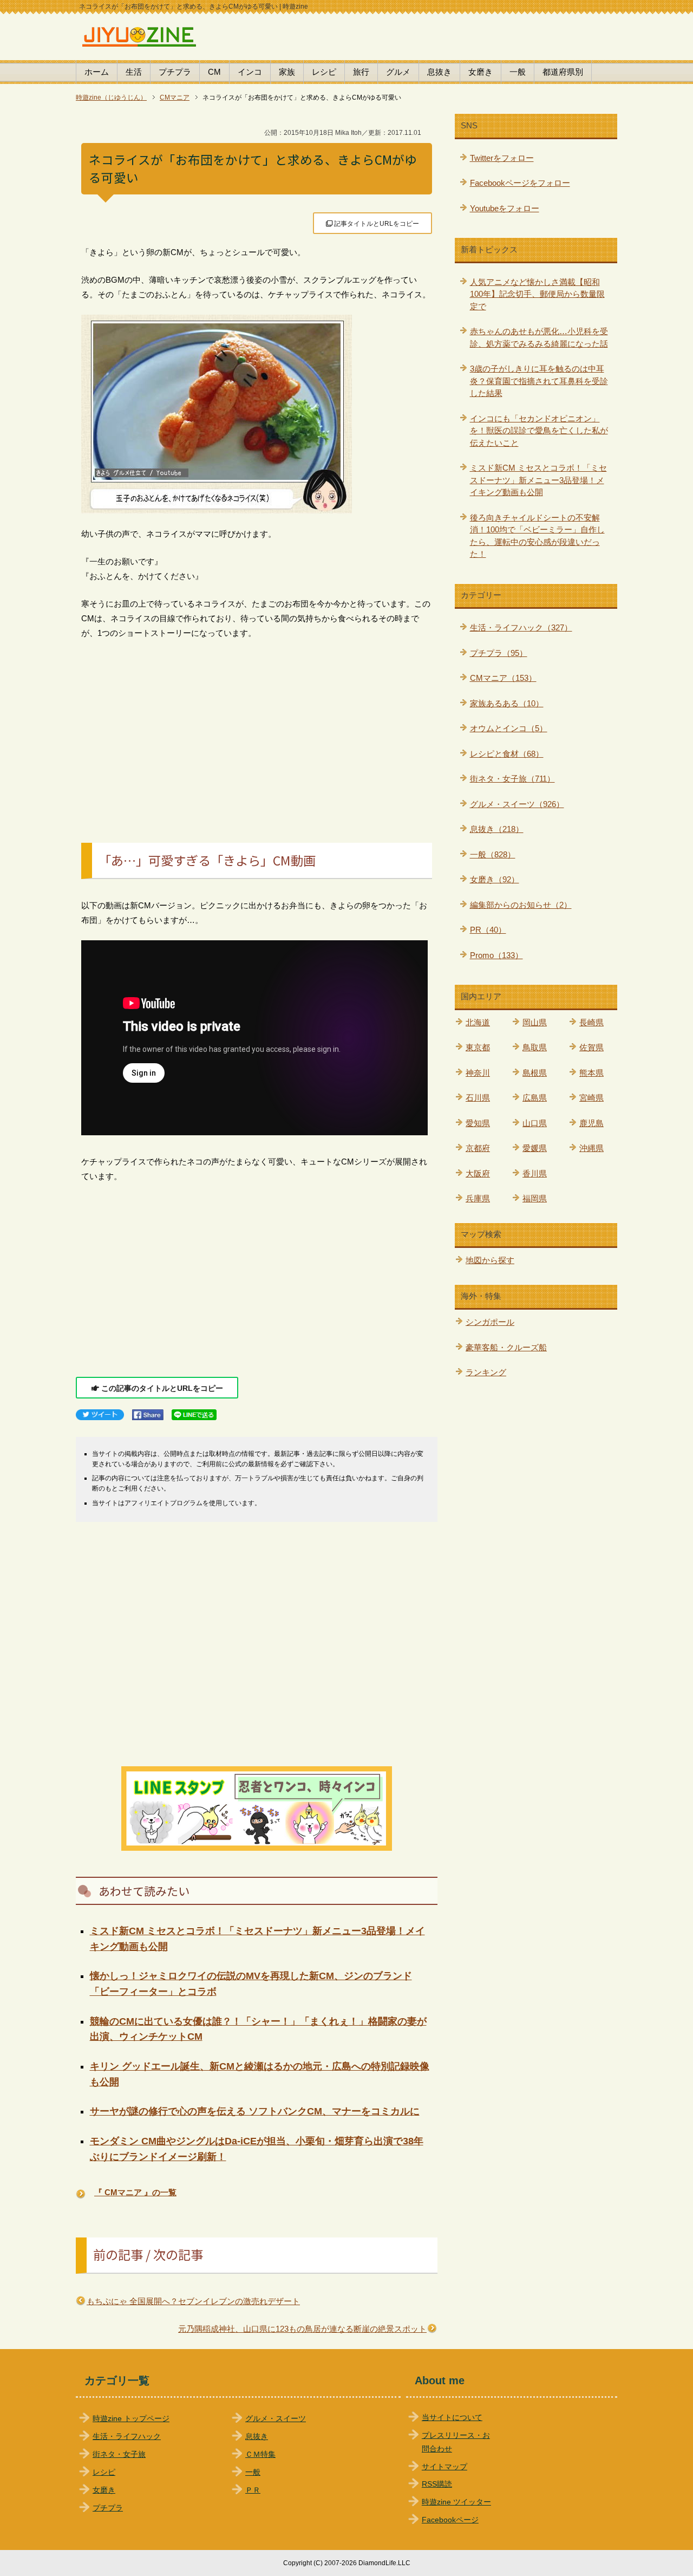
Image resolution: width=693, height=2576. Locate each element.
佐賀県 (591, 1047)
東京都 (478, 1047)
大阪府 (478, 1173)
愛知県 (478, 1123)
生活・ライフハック (127, 2437)
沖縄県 (591, 1148)
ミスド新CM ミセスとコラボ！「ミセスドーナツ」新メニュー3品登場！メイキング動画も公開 (538, 480)
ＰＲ (253, 2490)
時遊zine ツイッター (456, 2502)
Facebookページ (450, 2520)
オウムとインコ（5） (509, 728)
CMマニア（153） (503, 678)
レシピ (324, 72)
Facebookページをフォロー (520, 183)
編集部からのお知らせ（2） (521, 905)
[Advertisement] (257, 729)
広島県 (535, 1098)
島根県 (535, 1073)
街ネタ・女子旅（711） (512, 779)
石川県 (478, 1098)
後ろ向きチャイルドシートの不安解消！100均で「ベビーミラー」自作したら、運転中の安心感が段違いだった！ (537, 536)
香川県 (535, 1173)
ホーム (97, 72)
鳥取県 (535, 1047)
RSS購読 (437, 2484)
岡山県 (535, 1022)
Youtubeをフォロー (505, 208)
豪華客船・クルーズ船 (506, 1347)
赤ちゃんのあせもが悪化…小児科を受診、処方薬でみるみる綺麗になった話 (539, 337)
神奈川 (478, 1073)
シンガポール (490, 1322)
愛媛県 (535, 1148)
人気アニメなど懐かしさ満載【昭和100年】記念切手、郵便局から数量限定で (537, 294)
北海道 (478, 1022)
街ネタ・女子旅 (119, 2454)
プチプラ (175, 72)
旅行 (361, 72)
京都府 (478, 1148)
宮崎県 (591, 1098)
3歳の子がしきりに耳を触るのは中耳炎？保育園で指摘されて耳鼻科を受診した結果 (539, 381)
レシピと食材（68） (507, 754)
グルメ (398, 72)
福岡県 (535, 1198)
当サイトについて (452, 2418)
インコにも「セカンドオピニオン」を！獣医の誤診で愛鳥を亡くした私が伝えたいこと (539, 431)
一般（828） (493, 854)
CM (214, 72)
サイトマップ (444, 2467)
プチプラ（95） (499, 653)
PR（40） (488, 930)
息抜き (439, 72)
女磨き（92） (495, 879)
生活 (134, 72)
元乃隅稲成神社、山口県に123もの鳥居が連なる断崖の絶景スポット (302, 2329)
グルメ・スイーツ (276, 2419)
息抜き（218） (497, 829)
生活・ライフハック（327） (521, 627)
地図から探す (490, 1260)
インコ (250, 72)
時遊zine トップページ (131, 2419)
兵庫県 (478, 1198)
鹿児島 (591, 1123)
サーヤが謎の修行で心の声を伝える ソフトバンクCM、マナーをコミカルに (255, 2111)
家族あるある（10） (507, 703)
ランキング (486, 1372)
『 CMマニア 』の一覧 (135, 2192)
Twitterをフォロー (502, 158)
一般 (518, 72)
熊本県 (591, 1073)
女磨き (480, 72)
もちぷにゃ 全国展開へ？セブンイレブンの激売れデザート (193, 2301)
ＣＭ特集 (260, 2454)
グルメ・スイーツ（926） (517, 804)
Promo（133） (496, 955)
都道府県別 (563, 72)
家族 (287, 72)
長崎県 (591, 1022)
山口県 (535, 1123)
